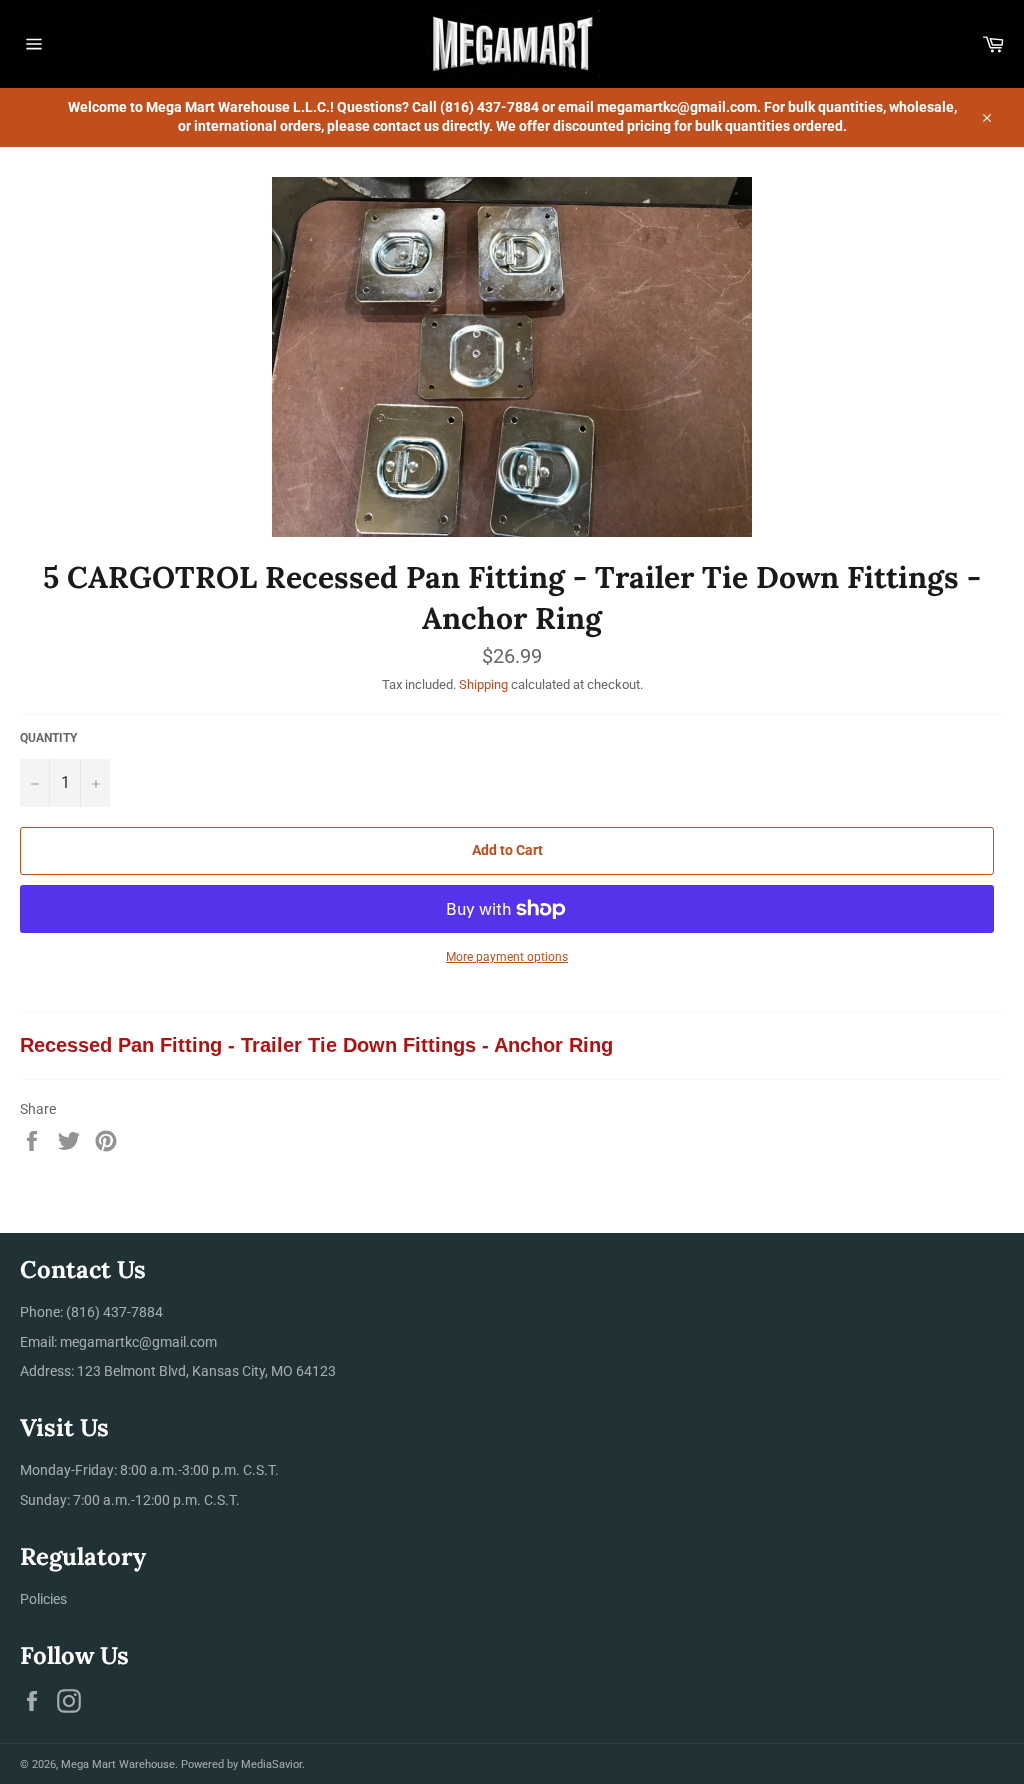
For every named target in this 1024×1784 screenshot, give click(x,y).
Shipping (483, 684)
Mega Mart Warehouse (118, 1764)
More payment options (507, 957)
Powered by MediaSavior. (243, 1764)
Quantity (48, 738)
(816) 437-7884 (114, 1312)
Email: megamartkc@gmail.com (118, 1342)
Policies (43, 1599)
